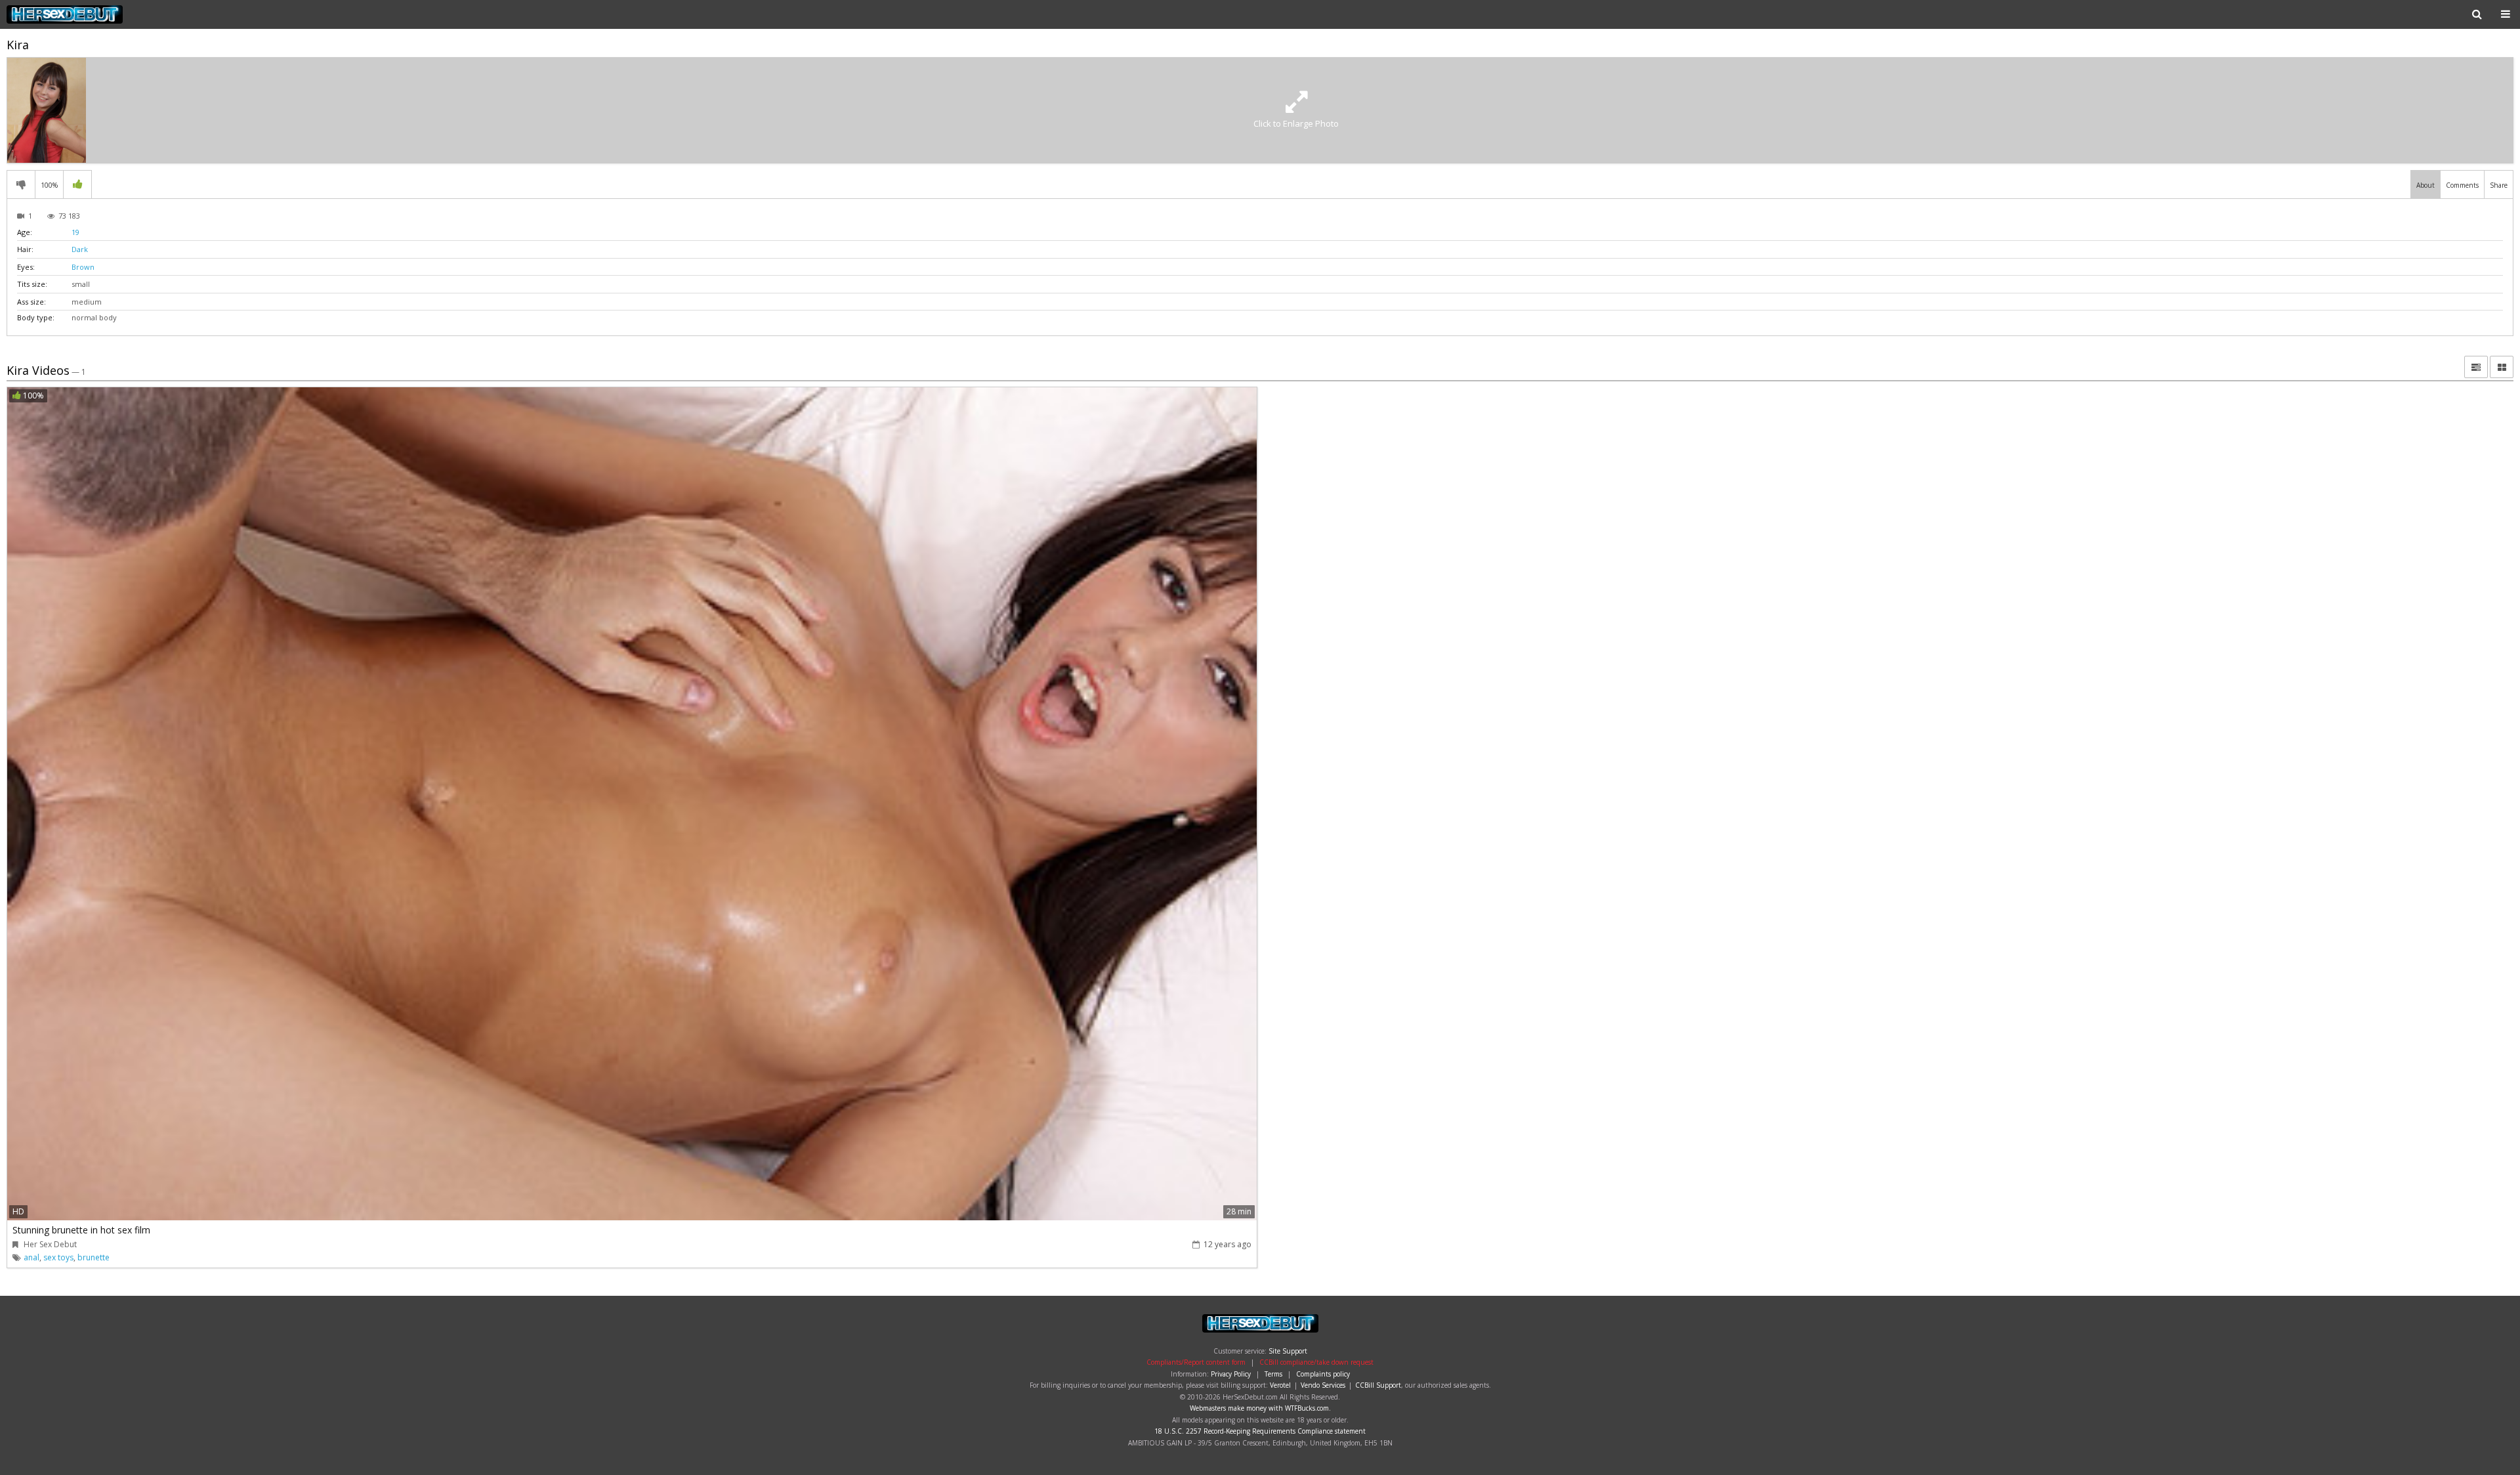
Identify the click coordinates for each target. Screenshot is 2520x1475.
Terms (1273, 1374)
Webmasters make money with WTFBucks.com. (1260, 1408)
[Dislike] (21, 184)
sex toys (58, 1257)
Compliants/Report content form (1196, 1362)
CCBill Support (1378, 1385)
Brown (83, 267)
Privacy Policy (1231, 1374)
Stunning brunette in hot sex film (81, 1230)
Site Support (1288, 1351)
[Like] (77, 184)
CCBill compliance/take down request (1316, 1362)
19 (75, 232)
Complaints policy (1323, 1374)
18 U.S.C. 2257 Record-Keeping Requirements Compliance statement (1260, 1431)
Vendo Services (1323, 1385)
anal (31, 1257)
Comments (2462, 185)
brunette (94, 1257)
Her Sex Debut (90, 14)
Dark (80, 249)
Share (2499, 185)
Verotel (1280, 1385)
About (2425, 185)
